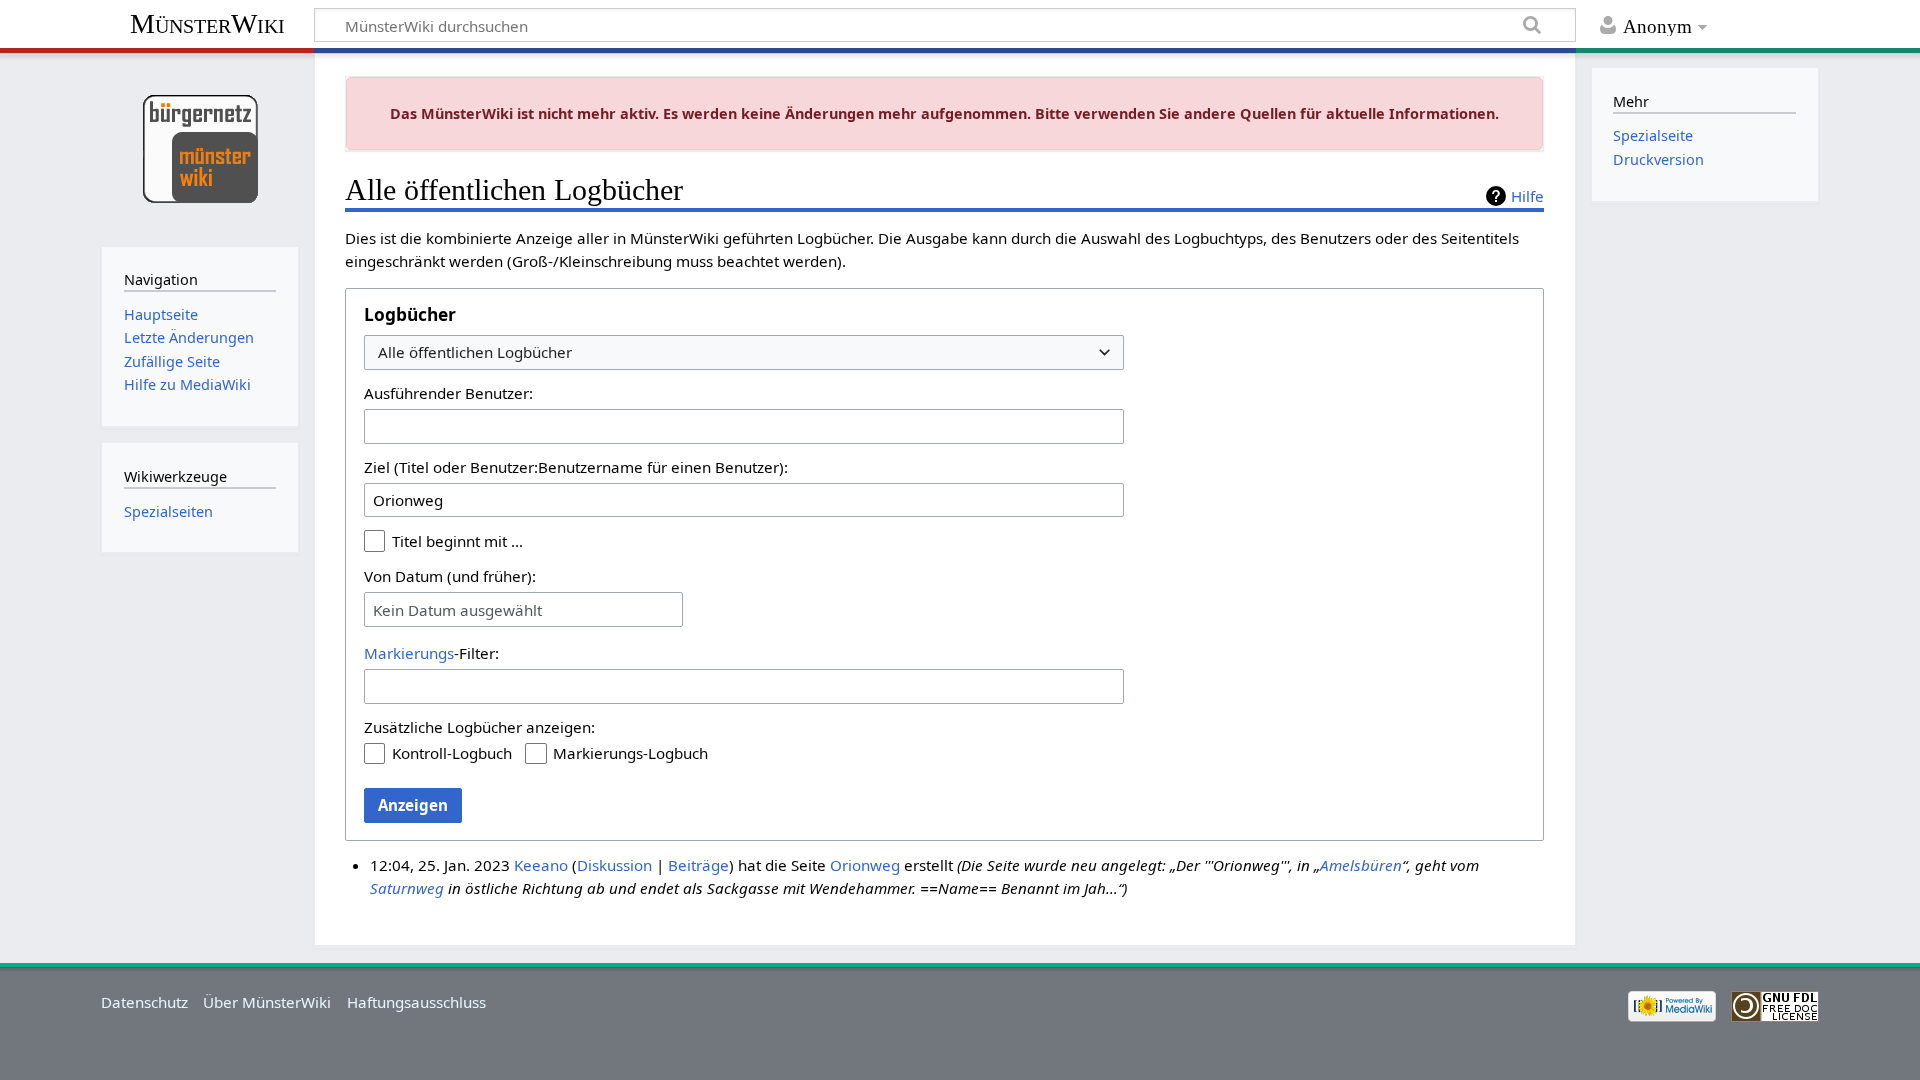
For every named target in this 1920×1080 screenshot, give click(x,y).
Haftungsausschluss (416, 1002)
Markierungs (409, 653)
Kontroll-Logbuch (452, 753)
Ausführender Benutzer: (448, 393)
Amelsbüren (1361, 865)
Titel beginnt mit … (457, 541)
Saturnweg (407, 888)
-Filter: (431, 653)
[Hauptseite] (199, 147)
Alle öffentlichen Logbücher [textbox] (475, 352)
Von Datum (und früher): (450, 576)
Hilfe (1527, 196)
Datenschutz (144, 1002)
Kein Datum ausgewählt (457, 610)
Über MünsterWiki (267, 1002)
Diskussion (614, 865)
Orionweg (865, 865)
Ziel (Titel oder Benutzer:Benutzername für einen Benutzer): (576, 467)
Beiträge (698, 865)
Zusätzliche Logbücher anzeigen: (479, 727)
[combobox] (744, 352)
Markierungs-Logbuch (630, 753)
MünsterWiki (207, 23)
